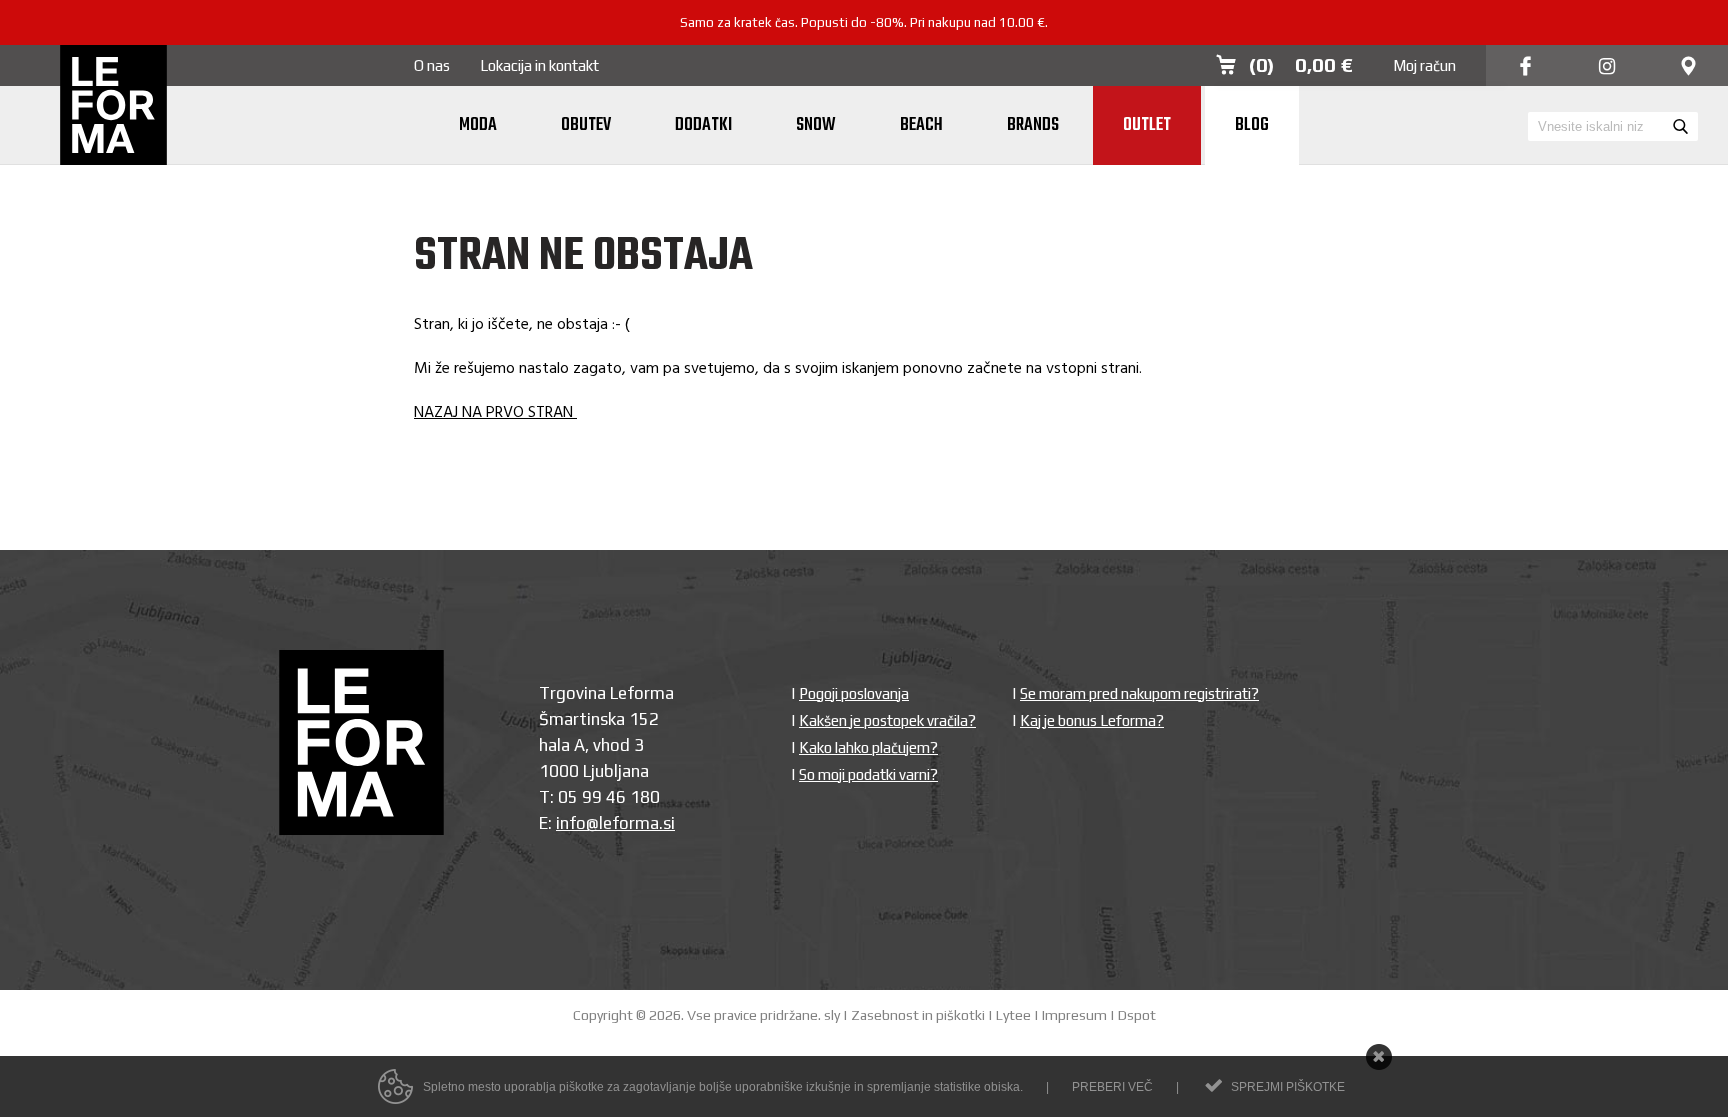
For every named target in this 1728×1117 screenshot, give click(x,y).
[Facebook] (1525, 67)
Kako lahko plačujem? (868, 747)
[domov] (113, 107)
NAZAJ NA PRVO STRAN (495, 413)
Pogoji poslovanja (854, 693)
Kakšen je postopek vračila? (887, 720)
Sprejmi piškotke (1288, 1087)
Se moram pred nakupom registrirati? (1139, 693)
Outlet (1147, 125)
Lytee (1013, 1015)
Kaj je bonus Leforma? (1092, 720)
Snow (816, 125)
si (669, 823)
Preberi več (1112, 1087)
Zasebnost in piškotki (918, 1015)
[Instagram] (1607, 67)
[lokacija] (1688, 67)
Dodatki (703, 125)
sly (832, 1015)
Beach (921, 125)
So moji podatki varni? (868, 774)
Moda (478, 125)
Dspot (1137, 1015)
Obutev (586, 125)
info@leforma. (609, 823)
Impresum (1074, 1015)
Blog (1252, 125)
